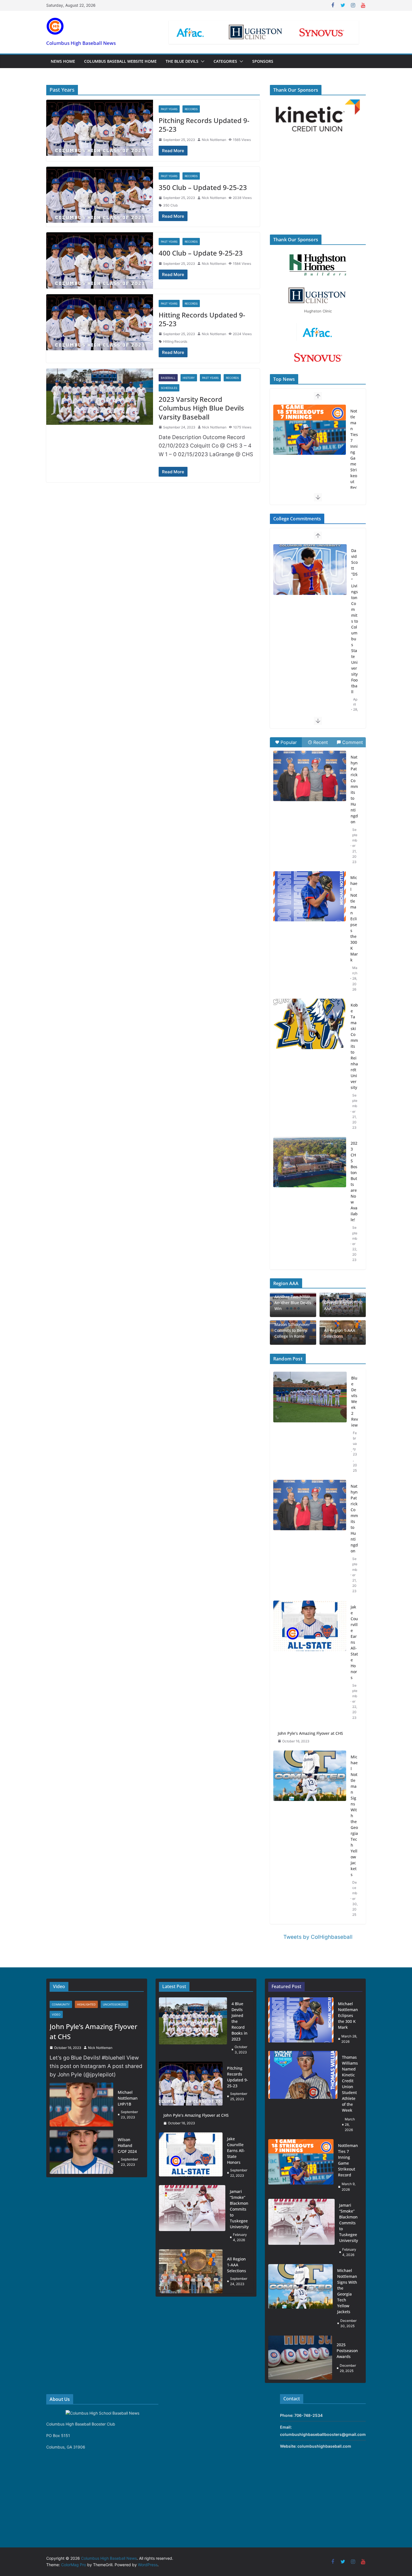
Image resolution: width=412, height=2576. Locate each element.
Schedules (169, 388)
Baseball (168, 378)
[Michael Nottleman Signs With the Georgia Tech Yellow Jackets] (310, 1836)
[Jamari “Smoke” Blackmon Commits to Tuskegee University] (310, 430)
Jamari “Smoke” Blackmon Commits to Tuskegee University (355, 467)
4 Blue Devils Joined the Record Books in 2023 (239, 2021)
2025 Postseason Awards (347, 2351)
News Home (63, 61)
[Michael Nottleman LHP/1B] (81, 2105)
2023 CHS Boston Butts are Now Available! (354, 1181)
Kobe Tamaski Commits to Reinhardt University (354, 1046)
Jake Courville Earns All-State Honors (354, 1642)
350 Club (170, 205)
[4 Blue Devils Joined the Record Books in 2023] (193, 2028)
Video (56, 2014)
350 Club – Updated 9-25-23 (203, 187)
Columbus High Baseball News (81, 43)
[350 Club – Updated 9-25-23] (100, 195)
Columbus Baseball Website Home (120, 61)
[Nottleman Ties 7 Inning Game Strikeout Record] (301, 2167)
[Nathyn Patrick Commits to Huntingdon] (310, 776)
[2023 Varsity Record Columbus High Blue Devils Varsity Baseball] (100, 397)
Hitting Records (175, 341)
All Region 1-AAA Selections (340, 1333)
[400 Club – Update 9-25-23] (100, 260)
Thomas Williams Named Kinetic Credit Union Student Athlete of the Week (350, 2084)
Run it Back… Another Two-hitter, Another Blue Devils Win (293, 1300)
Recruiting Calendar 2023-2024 (354, 694)
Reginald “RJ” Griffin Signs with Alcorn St (354, 586)
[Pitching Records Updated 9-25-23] (100, 128)
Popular (289, 742)
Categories (225, 61)
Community (61, 2004)
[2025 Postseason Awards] (300, 2358)
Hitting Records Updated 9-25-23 (202, 319)
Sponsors (263, 61)
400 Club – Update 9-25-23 (201, 253)
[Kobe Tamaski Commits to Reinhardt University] (310, 1024)
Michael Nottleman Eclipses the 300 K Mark (354, 919)
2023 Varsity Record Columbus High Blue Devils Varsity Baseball (201, 408)
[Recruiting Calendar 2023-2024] (310, 687)
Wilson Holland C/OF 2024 (127, 2145)
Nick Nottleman (214, 140)
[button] (202, 61)
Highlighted (86, 2004)
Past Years (169, 109)
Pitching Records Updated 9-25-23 (204, 125)
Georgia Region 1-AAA (341, 1306)
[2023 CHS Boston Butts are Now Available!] (310, 1162)
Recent (321, 742)
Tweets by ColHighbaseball (318, 1937)
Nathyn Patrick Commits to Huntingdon (354, 789)
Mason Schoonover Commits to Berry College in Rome (292, 1330)
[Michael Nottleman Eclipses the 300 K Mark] (310, 896)
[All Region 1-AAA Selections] (191, 2271)
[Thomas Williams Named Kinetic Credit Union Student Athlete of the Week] (303, 2093)
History (189, 378)
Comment (353, 742)
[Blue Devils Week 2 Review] (310, 1424)
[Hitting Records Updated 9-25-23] (100, 322)
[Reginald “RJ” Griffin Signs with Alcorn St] (310, 570)
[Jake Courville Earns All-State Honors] (310, 1662)
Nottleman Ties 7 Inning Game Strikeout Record (348, 2160)
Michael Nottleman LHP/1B (128, 2098)
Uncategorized (114, 2004)
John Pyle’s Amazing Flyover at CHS (310, 1733)
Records (191, 109)
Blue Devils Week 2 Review (355, 1401)
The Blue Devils (182, 61)
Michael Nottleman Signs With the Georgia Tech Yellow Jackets (354, 1816)
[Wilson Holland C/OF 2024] (81, 2152)
